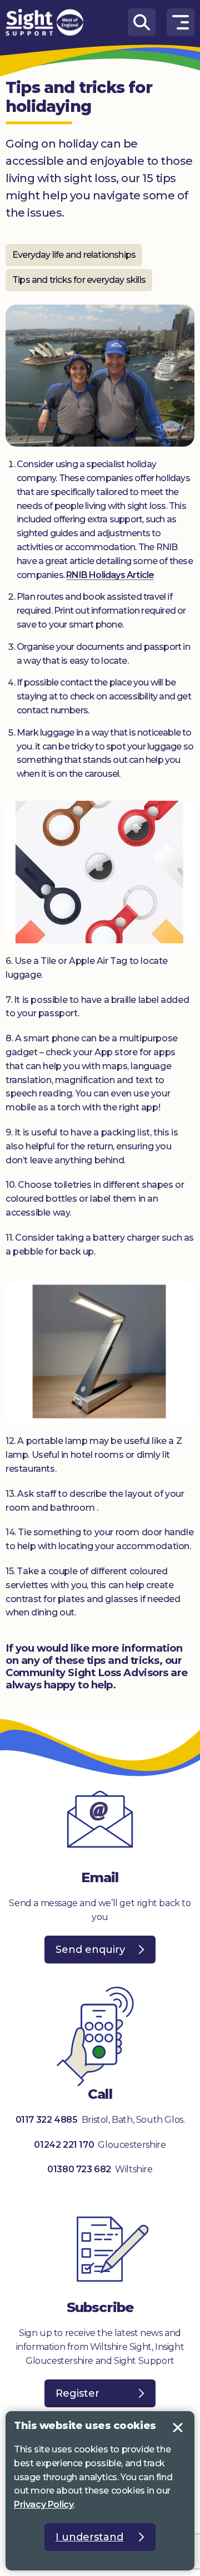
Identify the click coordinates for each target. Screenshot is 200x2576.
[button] (181, 22)
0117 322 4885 (47, 2120)
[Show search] (142, 22)
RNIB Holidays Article (110, 575)
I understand (178, 2428)
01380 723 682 (79, 2169)
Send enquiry (90, 1950)
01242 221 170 (65, 2145)
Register (77, 2393)
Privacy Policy (44, 2504)
